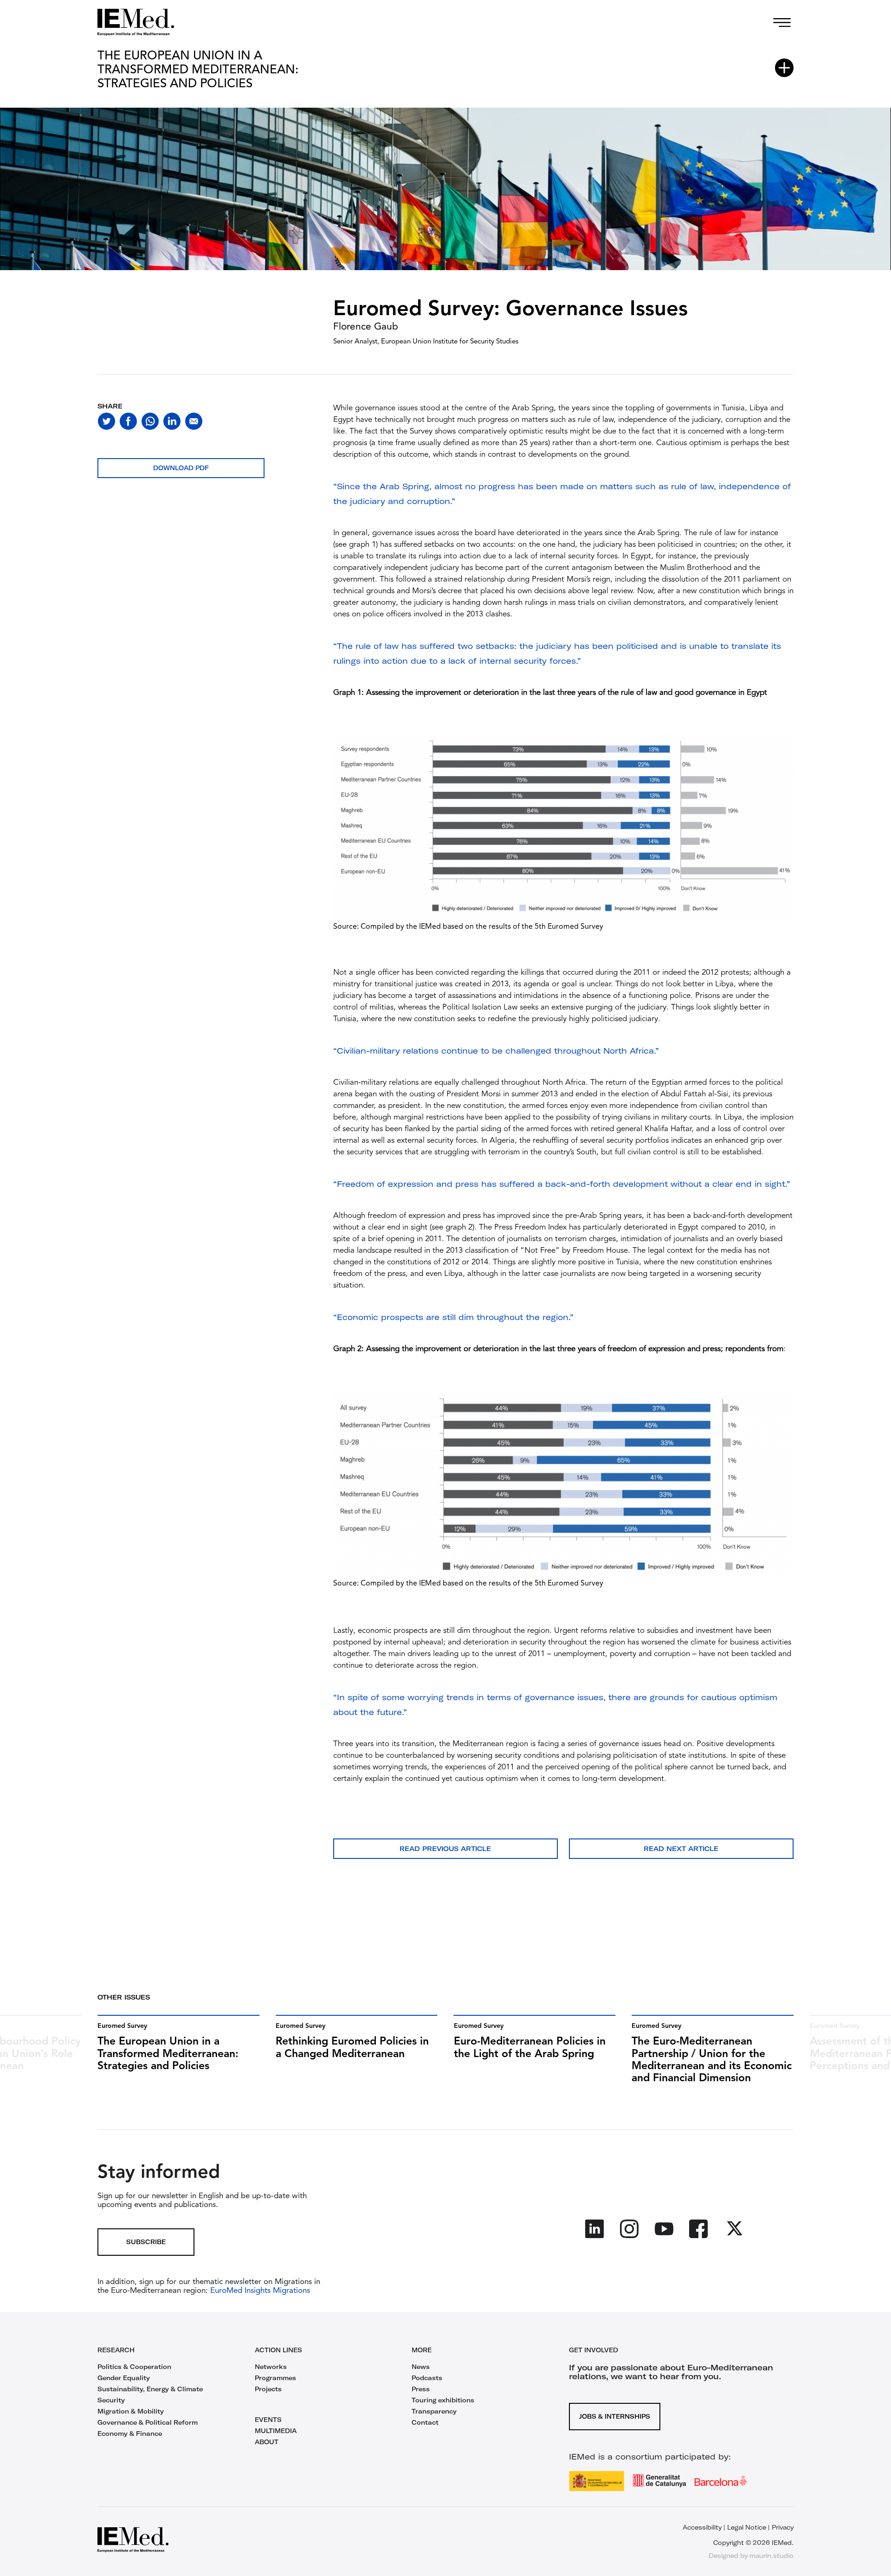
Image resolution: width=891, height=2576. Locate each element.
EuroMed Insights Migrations (259, 2291)
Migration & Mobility (131, 2411)
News (421, 2367)
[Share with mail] (194, 421)
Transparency (434, 2411)
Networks (271, 2367)
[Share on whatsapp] (150, 421)
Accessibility (702, 2527)
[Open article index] (784, 68)
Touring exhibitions (443, 2400)
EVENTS (268, 2420)
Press (421, 2389)
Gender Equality (124, 2378)
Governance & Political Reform (148, 2422)
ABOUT (267, 2442)
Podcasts (427, 2378)
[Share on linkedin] (172, 421)
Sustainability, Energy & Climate (150, 2389)
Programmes (275, 2378)
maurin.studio (772, 2556)
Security (111, 2400)
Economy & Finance (130, 2434)
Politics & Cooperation (134, 2367)
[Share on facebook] (128, 421)
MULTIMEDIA (276, 2431)
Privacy (783, 2527)
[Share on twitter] (107, 421)
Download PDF (181, 468)
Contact (425, 2422)
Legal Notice (747, 2527)
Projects (268, 2389)
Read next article (681, 1849)
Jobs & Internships (615, 2416)
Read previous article (445, 1849)
